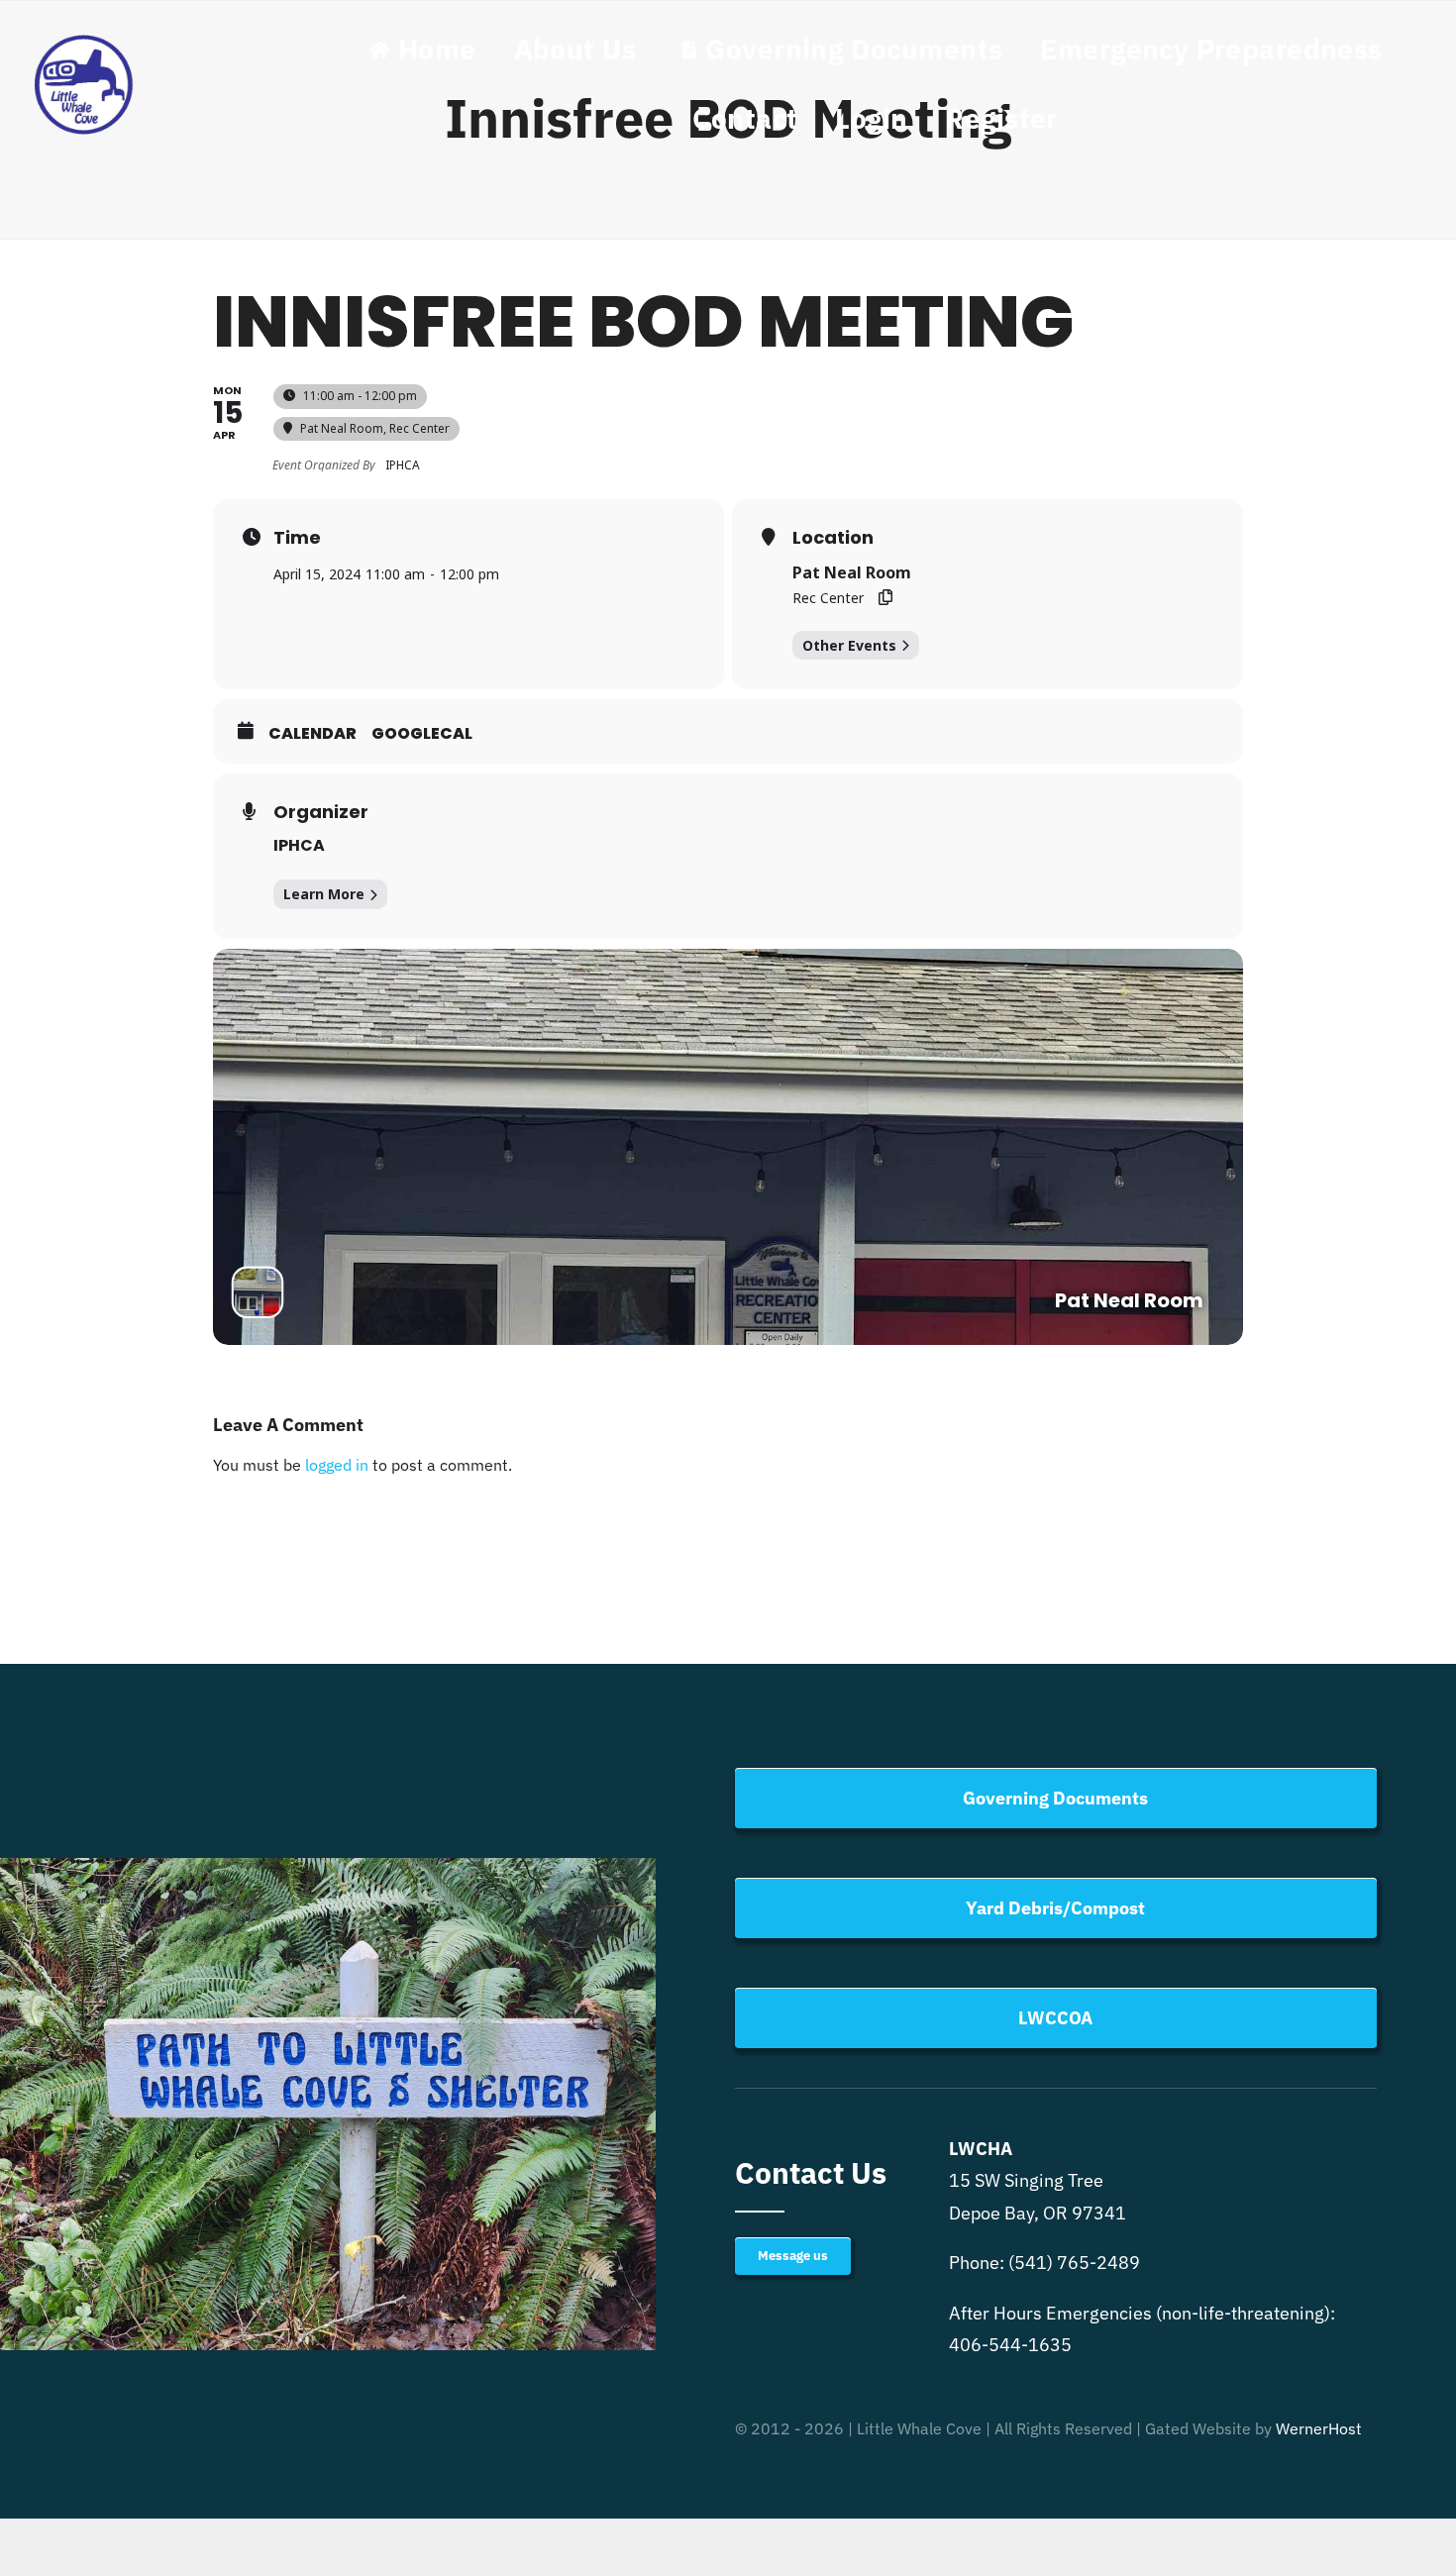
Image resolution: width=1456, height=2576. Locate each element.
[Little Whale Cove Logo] (84, 39)
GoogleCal (422, 734)
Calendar (312, 734)
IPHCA (299, 845)
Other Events (849, 645)
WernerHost (1319, 2428)
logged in (337, 1465)
